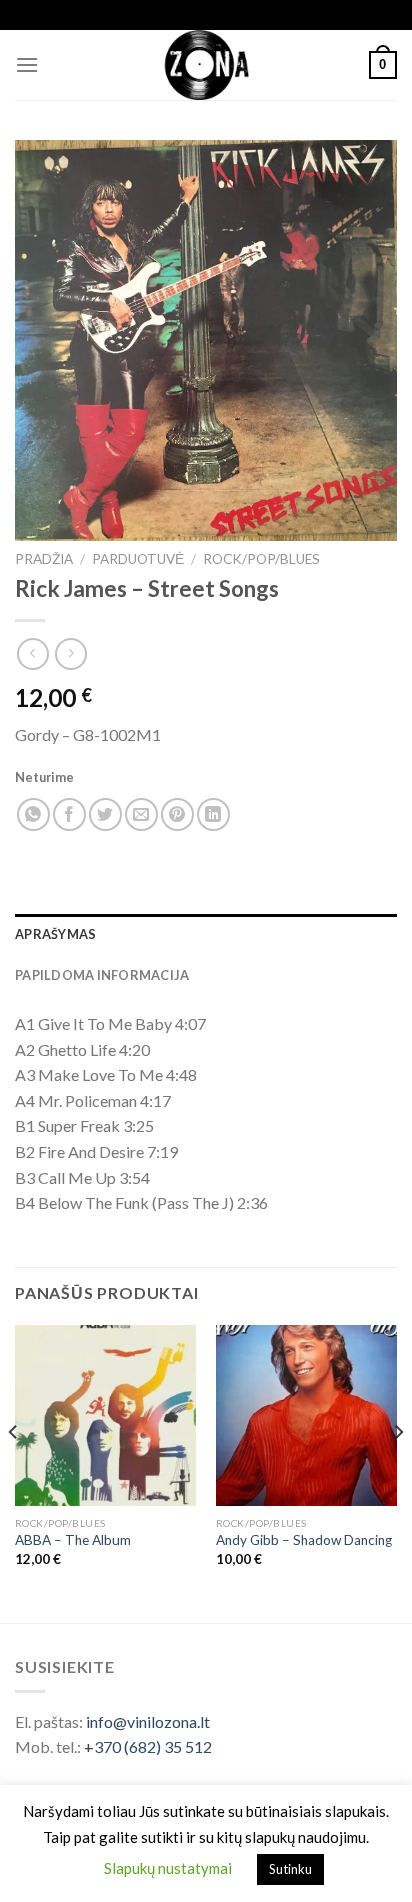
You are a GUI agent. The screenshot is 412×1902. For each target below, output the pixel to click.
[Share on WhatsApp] (33, 814)
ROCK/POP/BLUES (261, 559)
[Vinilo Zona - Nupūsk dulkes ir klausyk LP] (206, 65)
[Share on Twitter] (105, 814)
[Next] (398, 1472)
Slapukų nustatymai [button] (168, 1868)
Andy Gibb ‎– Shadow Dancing (304, 1540)
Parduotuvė (138, 559)
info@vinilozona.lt (148, 1721)
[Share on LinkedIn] (213, 814)
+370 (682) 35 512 (148, 1746)
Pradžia (44, 559)
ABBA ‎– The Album (73, 1540)
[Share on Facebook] (69, 814)
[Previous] (14, 1472)
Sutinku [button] (290, 1869)
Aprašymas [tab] (55, 934)
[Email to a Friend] (141, 814)
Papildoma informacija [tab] (102, 975)
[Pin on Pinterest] (177, 814)
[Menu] (27, 64)
